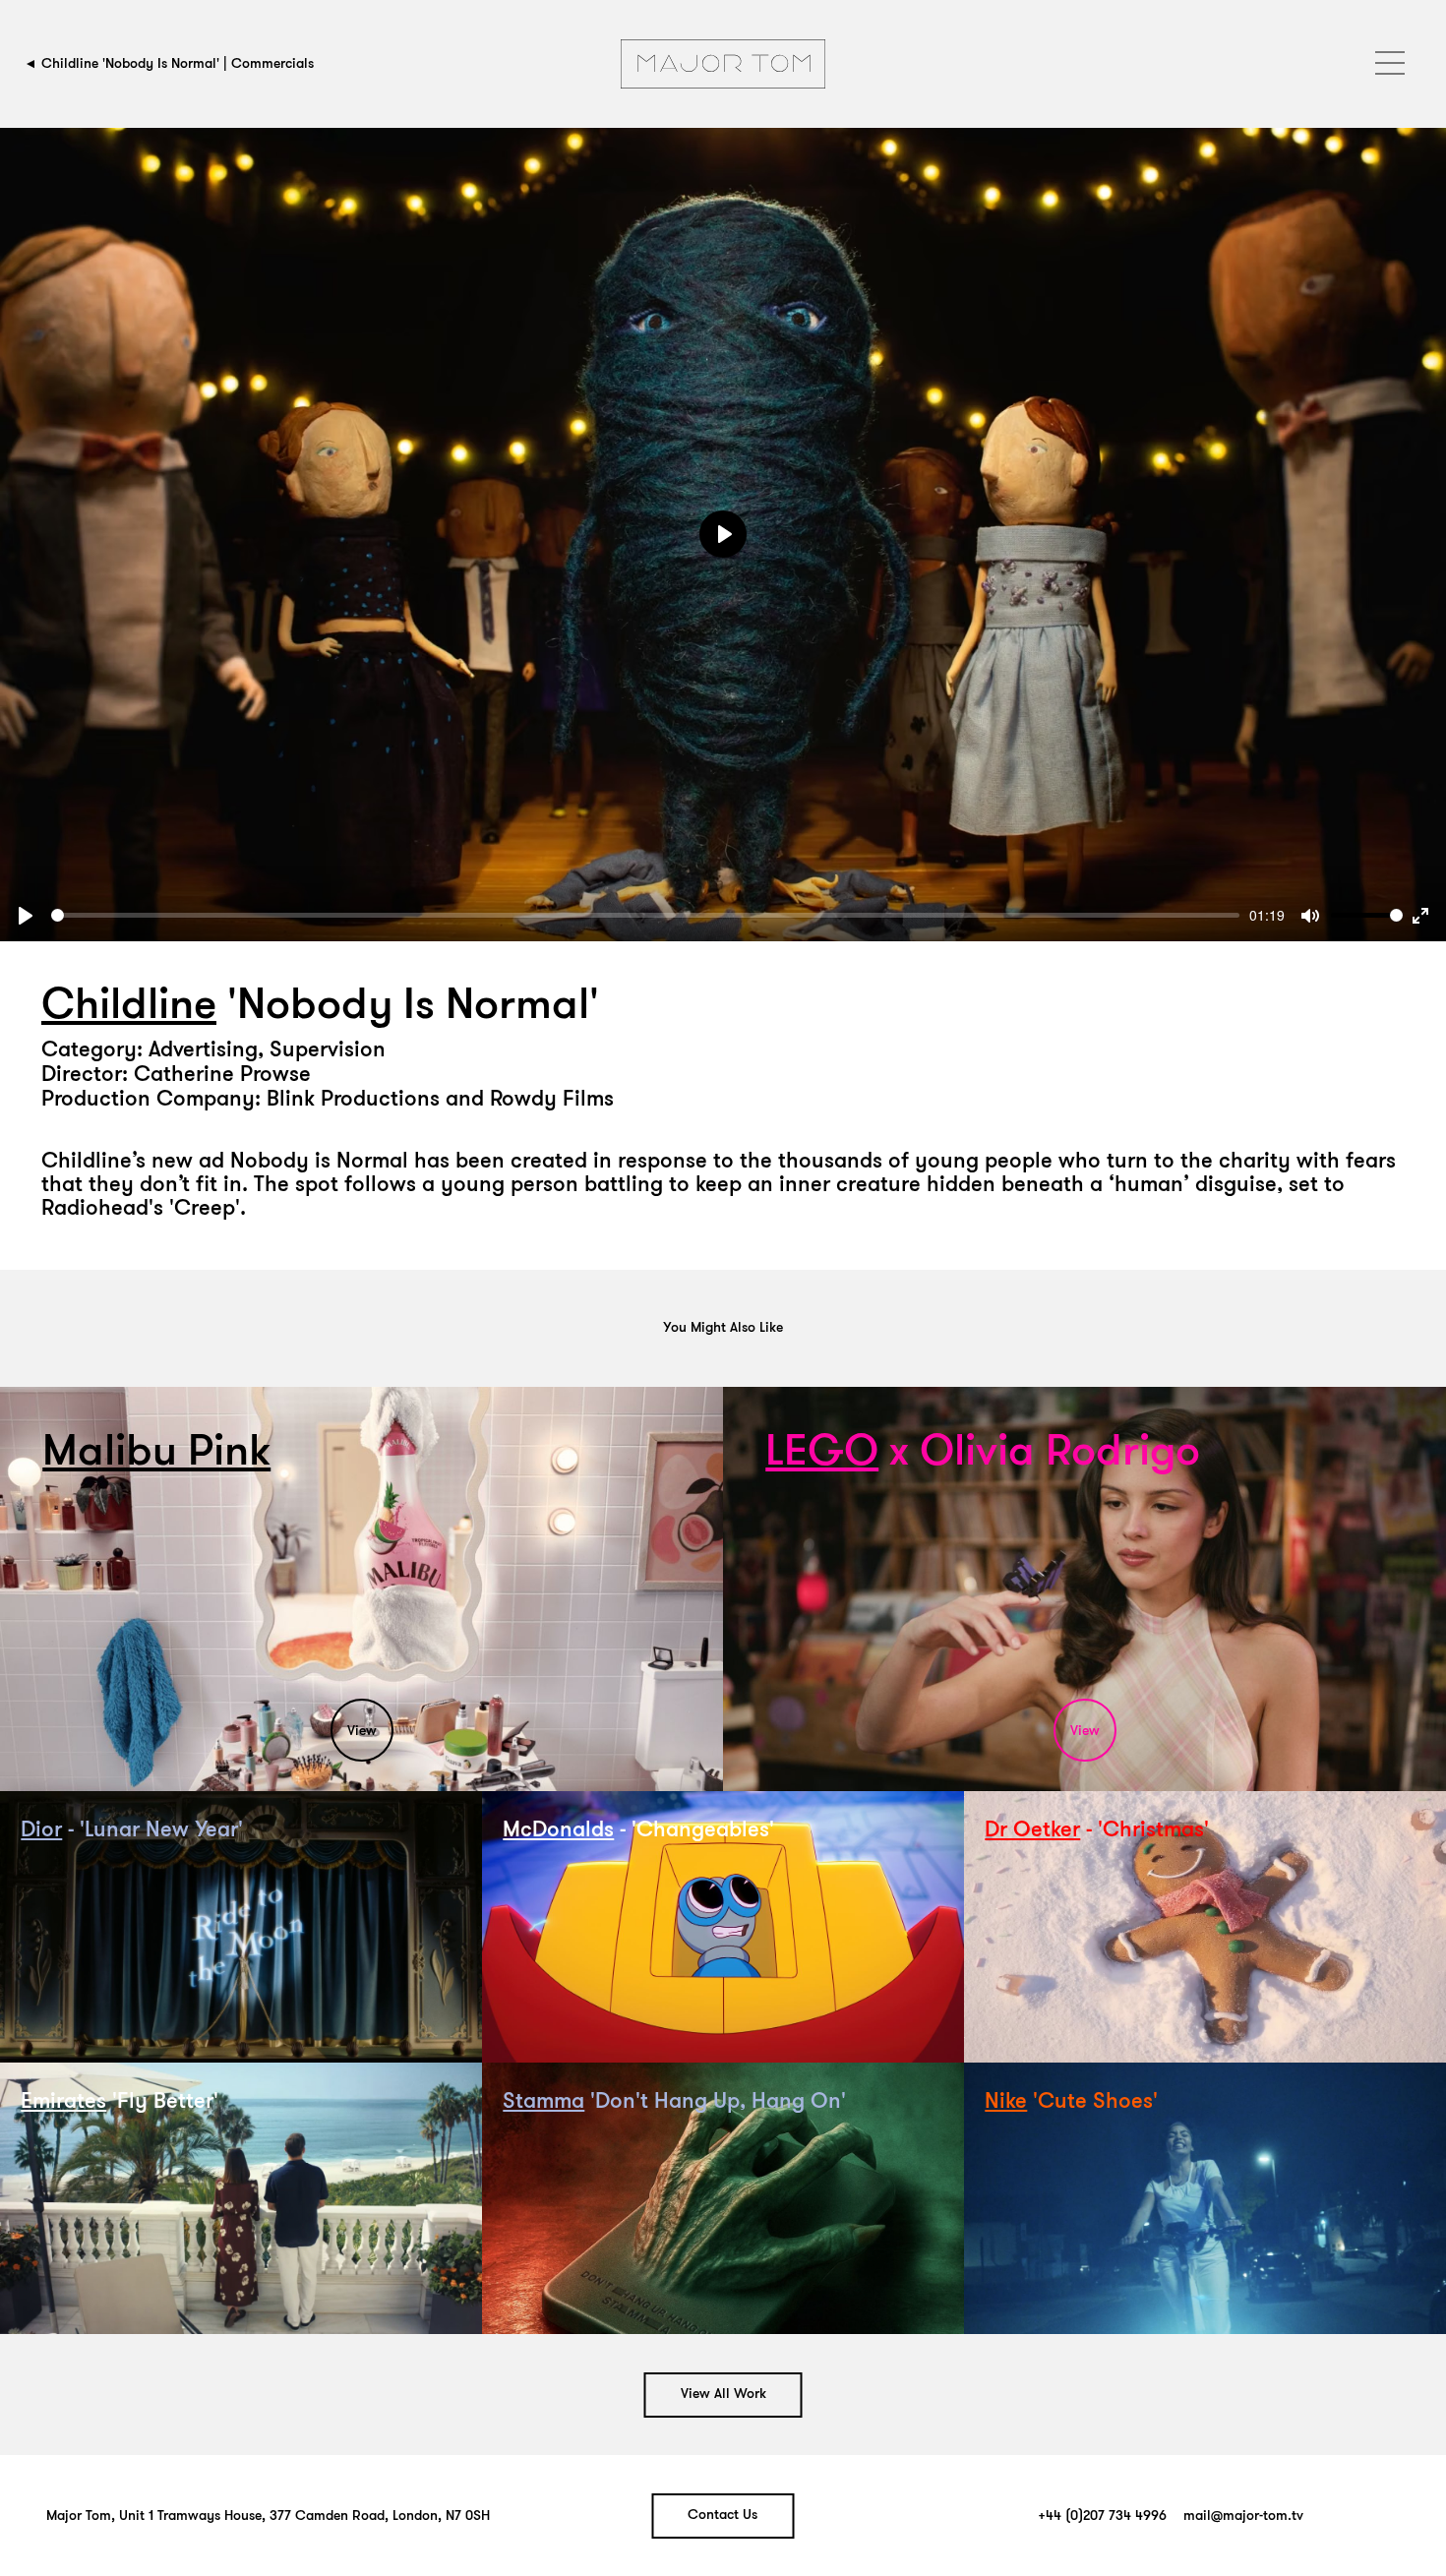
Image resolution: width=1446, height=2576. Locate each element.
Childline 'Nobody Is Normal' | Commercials (178, 63)
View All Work (723, 2395)
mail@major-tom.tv (1243, 2516)
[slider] (645, 915)
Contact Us (723, 2516)
